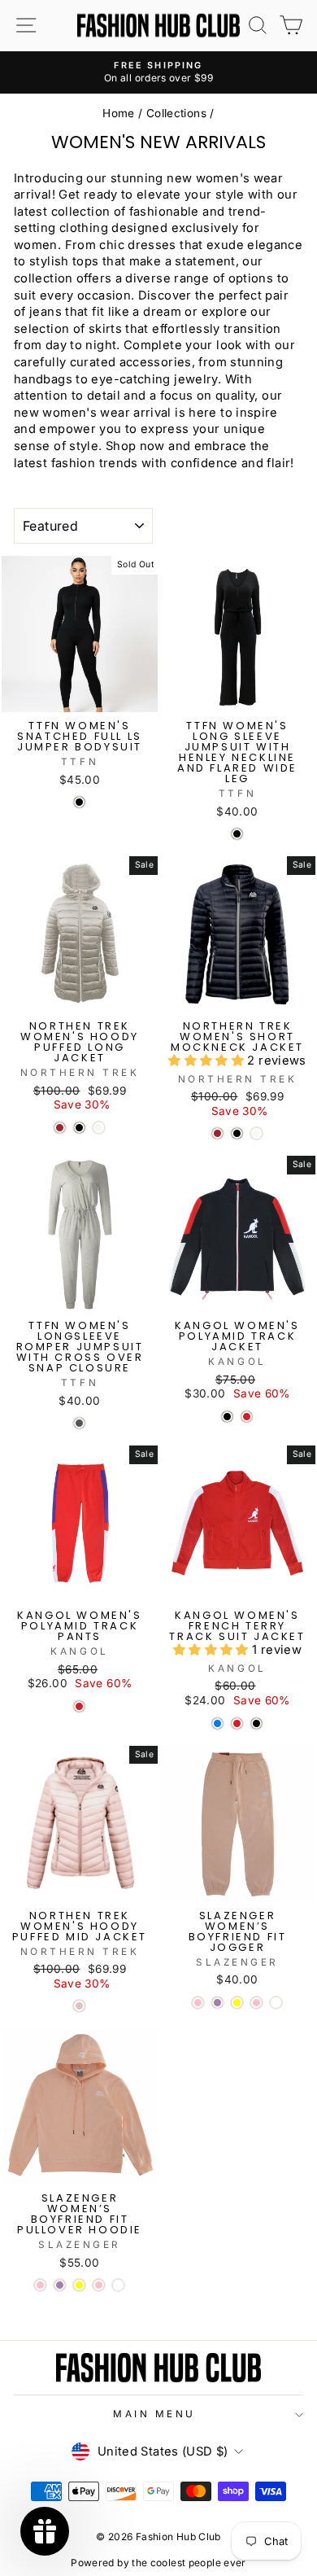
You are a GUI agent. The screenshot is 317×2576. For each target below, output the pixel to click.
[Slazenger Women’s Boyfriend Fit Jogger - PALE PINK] (256, 2003)
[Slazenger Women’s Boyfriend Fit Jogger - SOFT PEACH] (276, 2003)
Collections (176, 113)
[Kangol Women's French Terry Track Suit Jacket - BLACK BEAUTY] (256, 1723)
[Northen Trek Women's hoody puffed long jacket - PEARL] (99, 1128)
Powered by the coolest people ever (158, 2563)
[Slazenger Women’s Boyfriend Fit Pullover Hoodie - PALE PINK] (99, 2285)
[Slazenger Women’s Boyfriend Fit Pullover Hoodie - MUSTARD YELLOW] (79, 2285)
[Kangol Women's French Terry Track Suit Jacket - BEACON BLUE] (217, 1723)
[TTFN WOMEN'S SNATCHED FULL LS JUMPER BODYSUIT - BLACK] (79, 802)
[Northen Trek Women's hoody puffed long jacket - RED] (60, 1128)
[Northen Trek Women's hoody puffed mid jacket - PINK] (79, 2006)
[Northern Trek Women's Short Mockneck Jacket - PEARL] (256, 1133)
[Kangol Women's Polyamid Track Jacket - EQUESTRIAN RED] (247, 1417)
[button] (208, 1061)
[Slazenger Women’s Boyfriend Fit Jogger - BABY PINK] (198, 2003)
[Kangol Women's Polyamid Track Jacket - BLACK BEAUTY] (227, 1417)
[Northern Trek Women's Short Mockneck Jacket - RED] (217, 1133)
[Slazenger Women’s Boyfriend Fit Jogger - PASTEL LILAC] (217, 2003)
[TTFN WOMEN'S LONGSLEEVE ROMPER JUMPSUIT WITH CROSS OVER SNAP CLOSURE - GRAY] (79, 1423)
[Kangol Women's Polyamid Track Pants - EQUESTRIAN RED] (79, 1706)
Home (118, 113)
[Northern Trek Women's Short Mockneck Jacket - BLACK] (237, 1133)
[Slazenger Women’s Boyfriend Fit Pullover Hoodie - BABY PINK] (40, 2285)
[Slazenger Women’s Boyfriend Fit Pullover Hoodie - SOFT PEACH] (118, 2285)
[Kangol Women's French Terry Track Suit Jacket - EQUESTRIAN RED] (237, 1723)
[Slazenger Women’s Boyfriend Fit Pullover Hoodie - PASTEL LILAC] (60, 2285)
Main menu (154, 2414)
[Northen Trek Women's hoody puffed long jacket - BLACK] (79, 1128)
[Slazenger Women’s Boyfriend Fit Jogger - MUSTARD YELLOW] (237, 2003)
